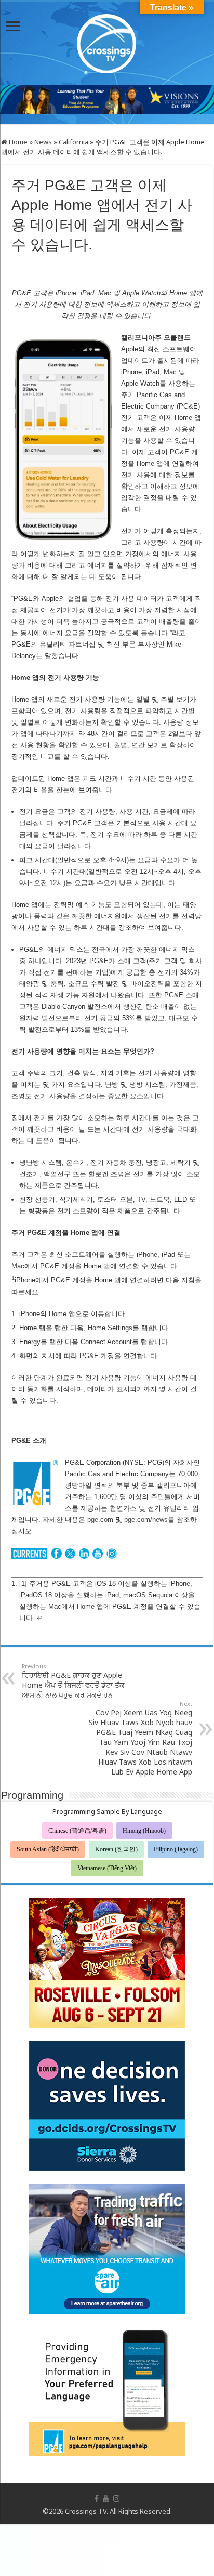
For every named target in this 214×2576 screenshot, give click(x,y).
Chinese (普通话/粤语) (77, 1831)
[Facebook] (97, 2499)
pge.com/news (146, 1520)
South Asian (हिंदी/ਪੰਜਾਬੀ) (48, 1849)
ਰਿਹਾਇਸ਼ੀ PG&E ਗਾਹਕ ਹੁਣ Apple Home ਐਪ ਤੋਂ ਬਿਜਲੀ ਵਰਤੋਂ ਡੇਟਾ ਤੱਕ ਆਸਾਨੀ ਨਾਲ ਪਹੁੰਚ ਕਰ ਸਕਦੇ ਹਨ (73, 1681)
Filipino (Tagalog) (176, 1849)
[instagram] (116, 2499)
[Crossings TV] (107, 41)
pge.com (100, 1520)
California (73, 142)
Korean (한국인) (116, 1849)
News (43, 142)
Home (17, 142)
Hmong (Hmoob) (144, 1831)
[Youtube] (106, 2499)
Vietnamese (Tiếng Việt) (107, 1868)
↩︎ (40, 1618)
